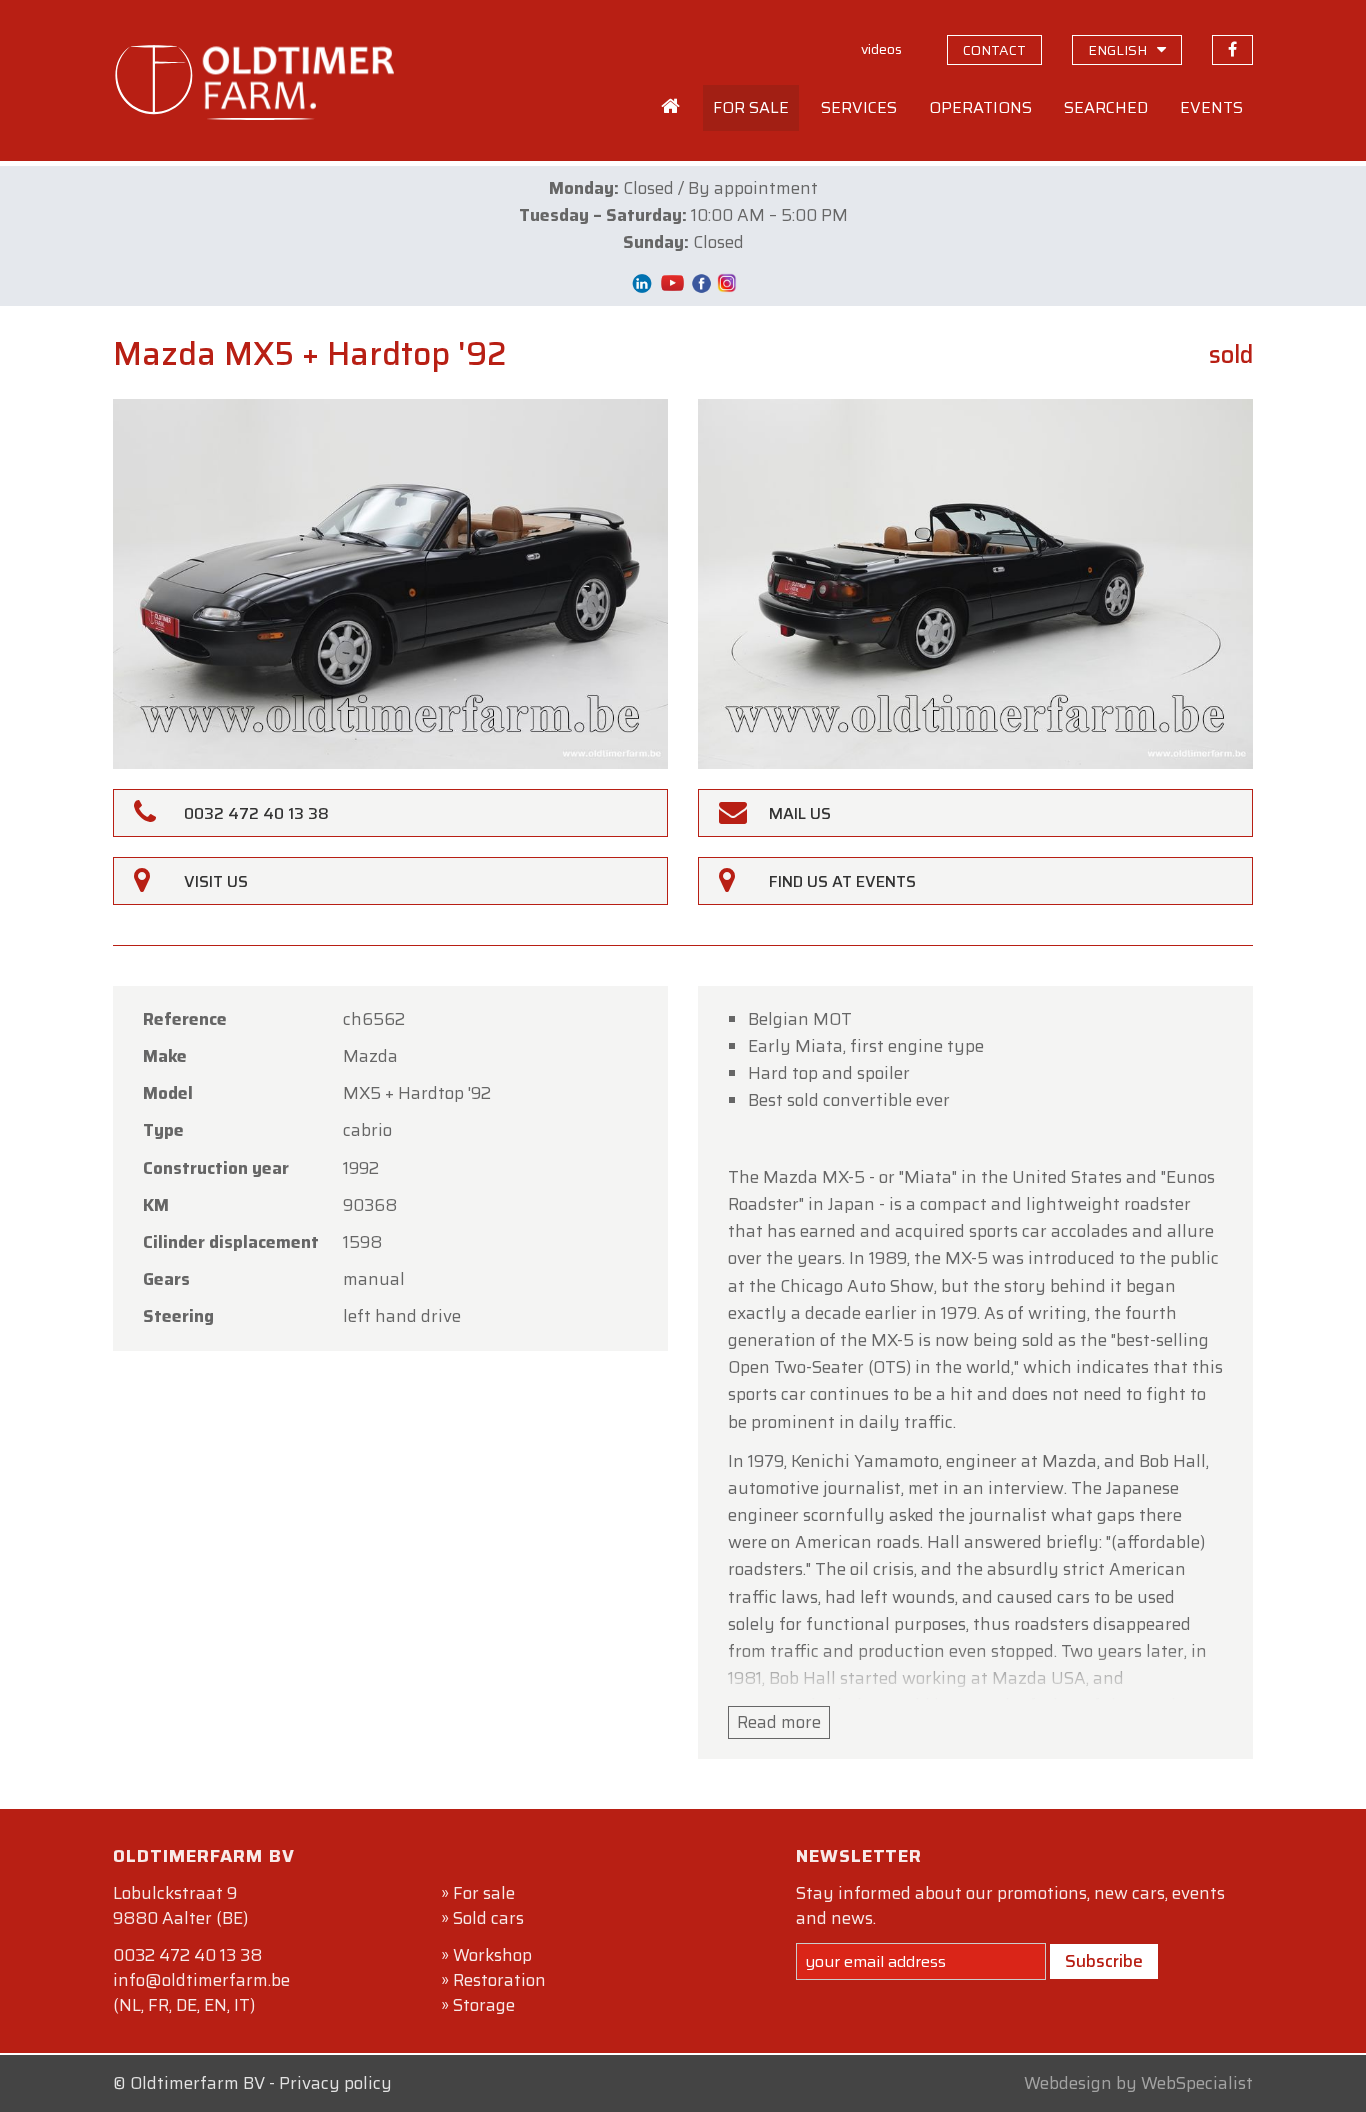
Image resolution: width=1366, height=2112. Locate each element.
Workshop (492, 1955)
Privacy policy (335, 2083)
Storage (484, 2005)
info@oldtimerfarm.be (201, 1980)
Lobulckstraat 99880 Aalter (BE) (180, 1905)
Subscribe (1104, 1961)
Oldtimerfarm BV (197, 2083)
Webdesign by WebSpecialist (1138, 2083)
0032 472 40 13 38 (187, 1955)
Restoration (499, 1980)
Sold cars (488, 1918)
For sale (484, 1893)
